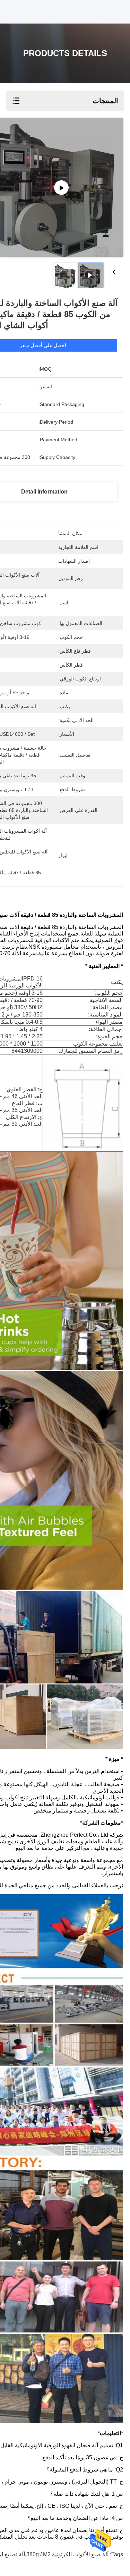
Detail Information (44, 492)
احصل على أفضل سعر (43, 345)
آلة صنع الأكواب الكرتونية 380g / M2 (67, 2554)
